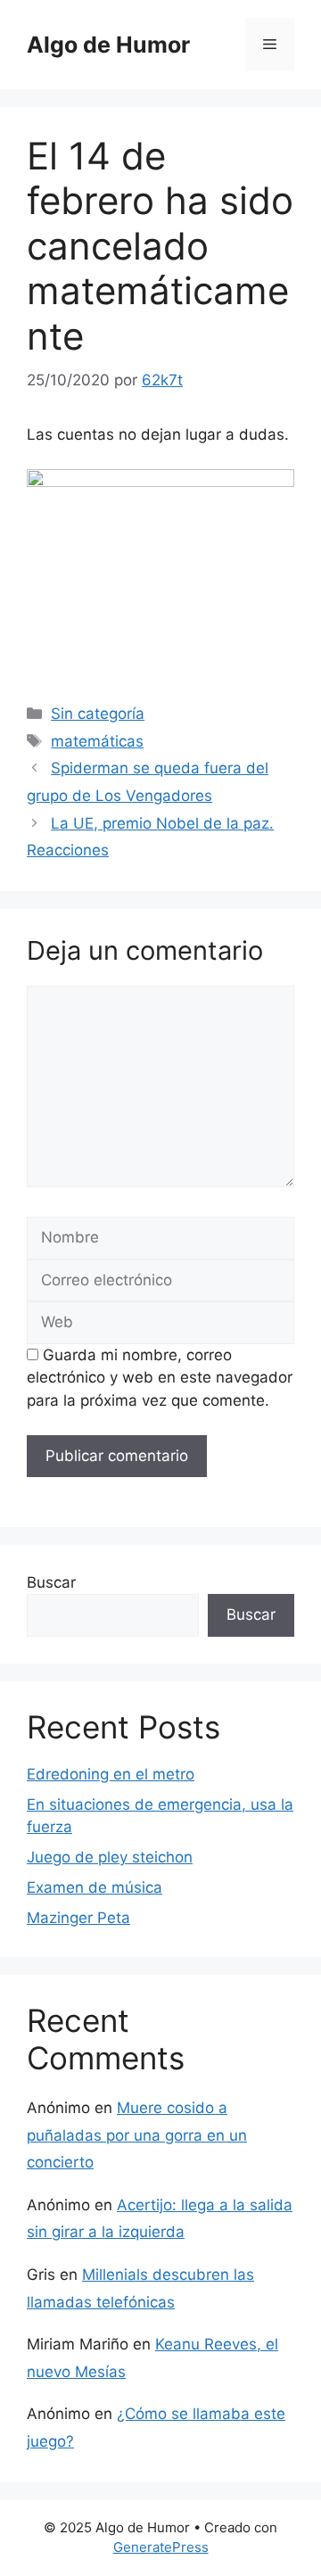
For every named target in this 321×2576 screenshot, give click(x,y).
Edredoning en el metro (111, 1774)
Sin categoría (98, 714)
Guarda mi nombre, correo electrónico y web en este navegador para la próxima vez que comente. (160, 1378)
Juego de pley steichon (110, 1857)
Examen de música (95, 1887)
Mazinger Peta (78, 1918)
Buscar (51, 1582)
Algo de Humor (108, 45)
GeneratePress (161, 2547)
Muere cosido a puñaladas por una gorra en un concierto (137, 2135)
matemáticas (97, 741)
